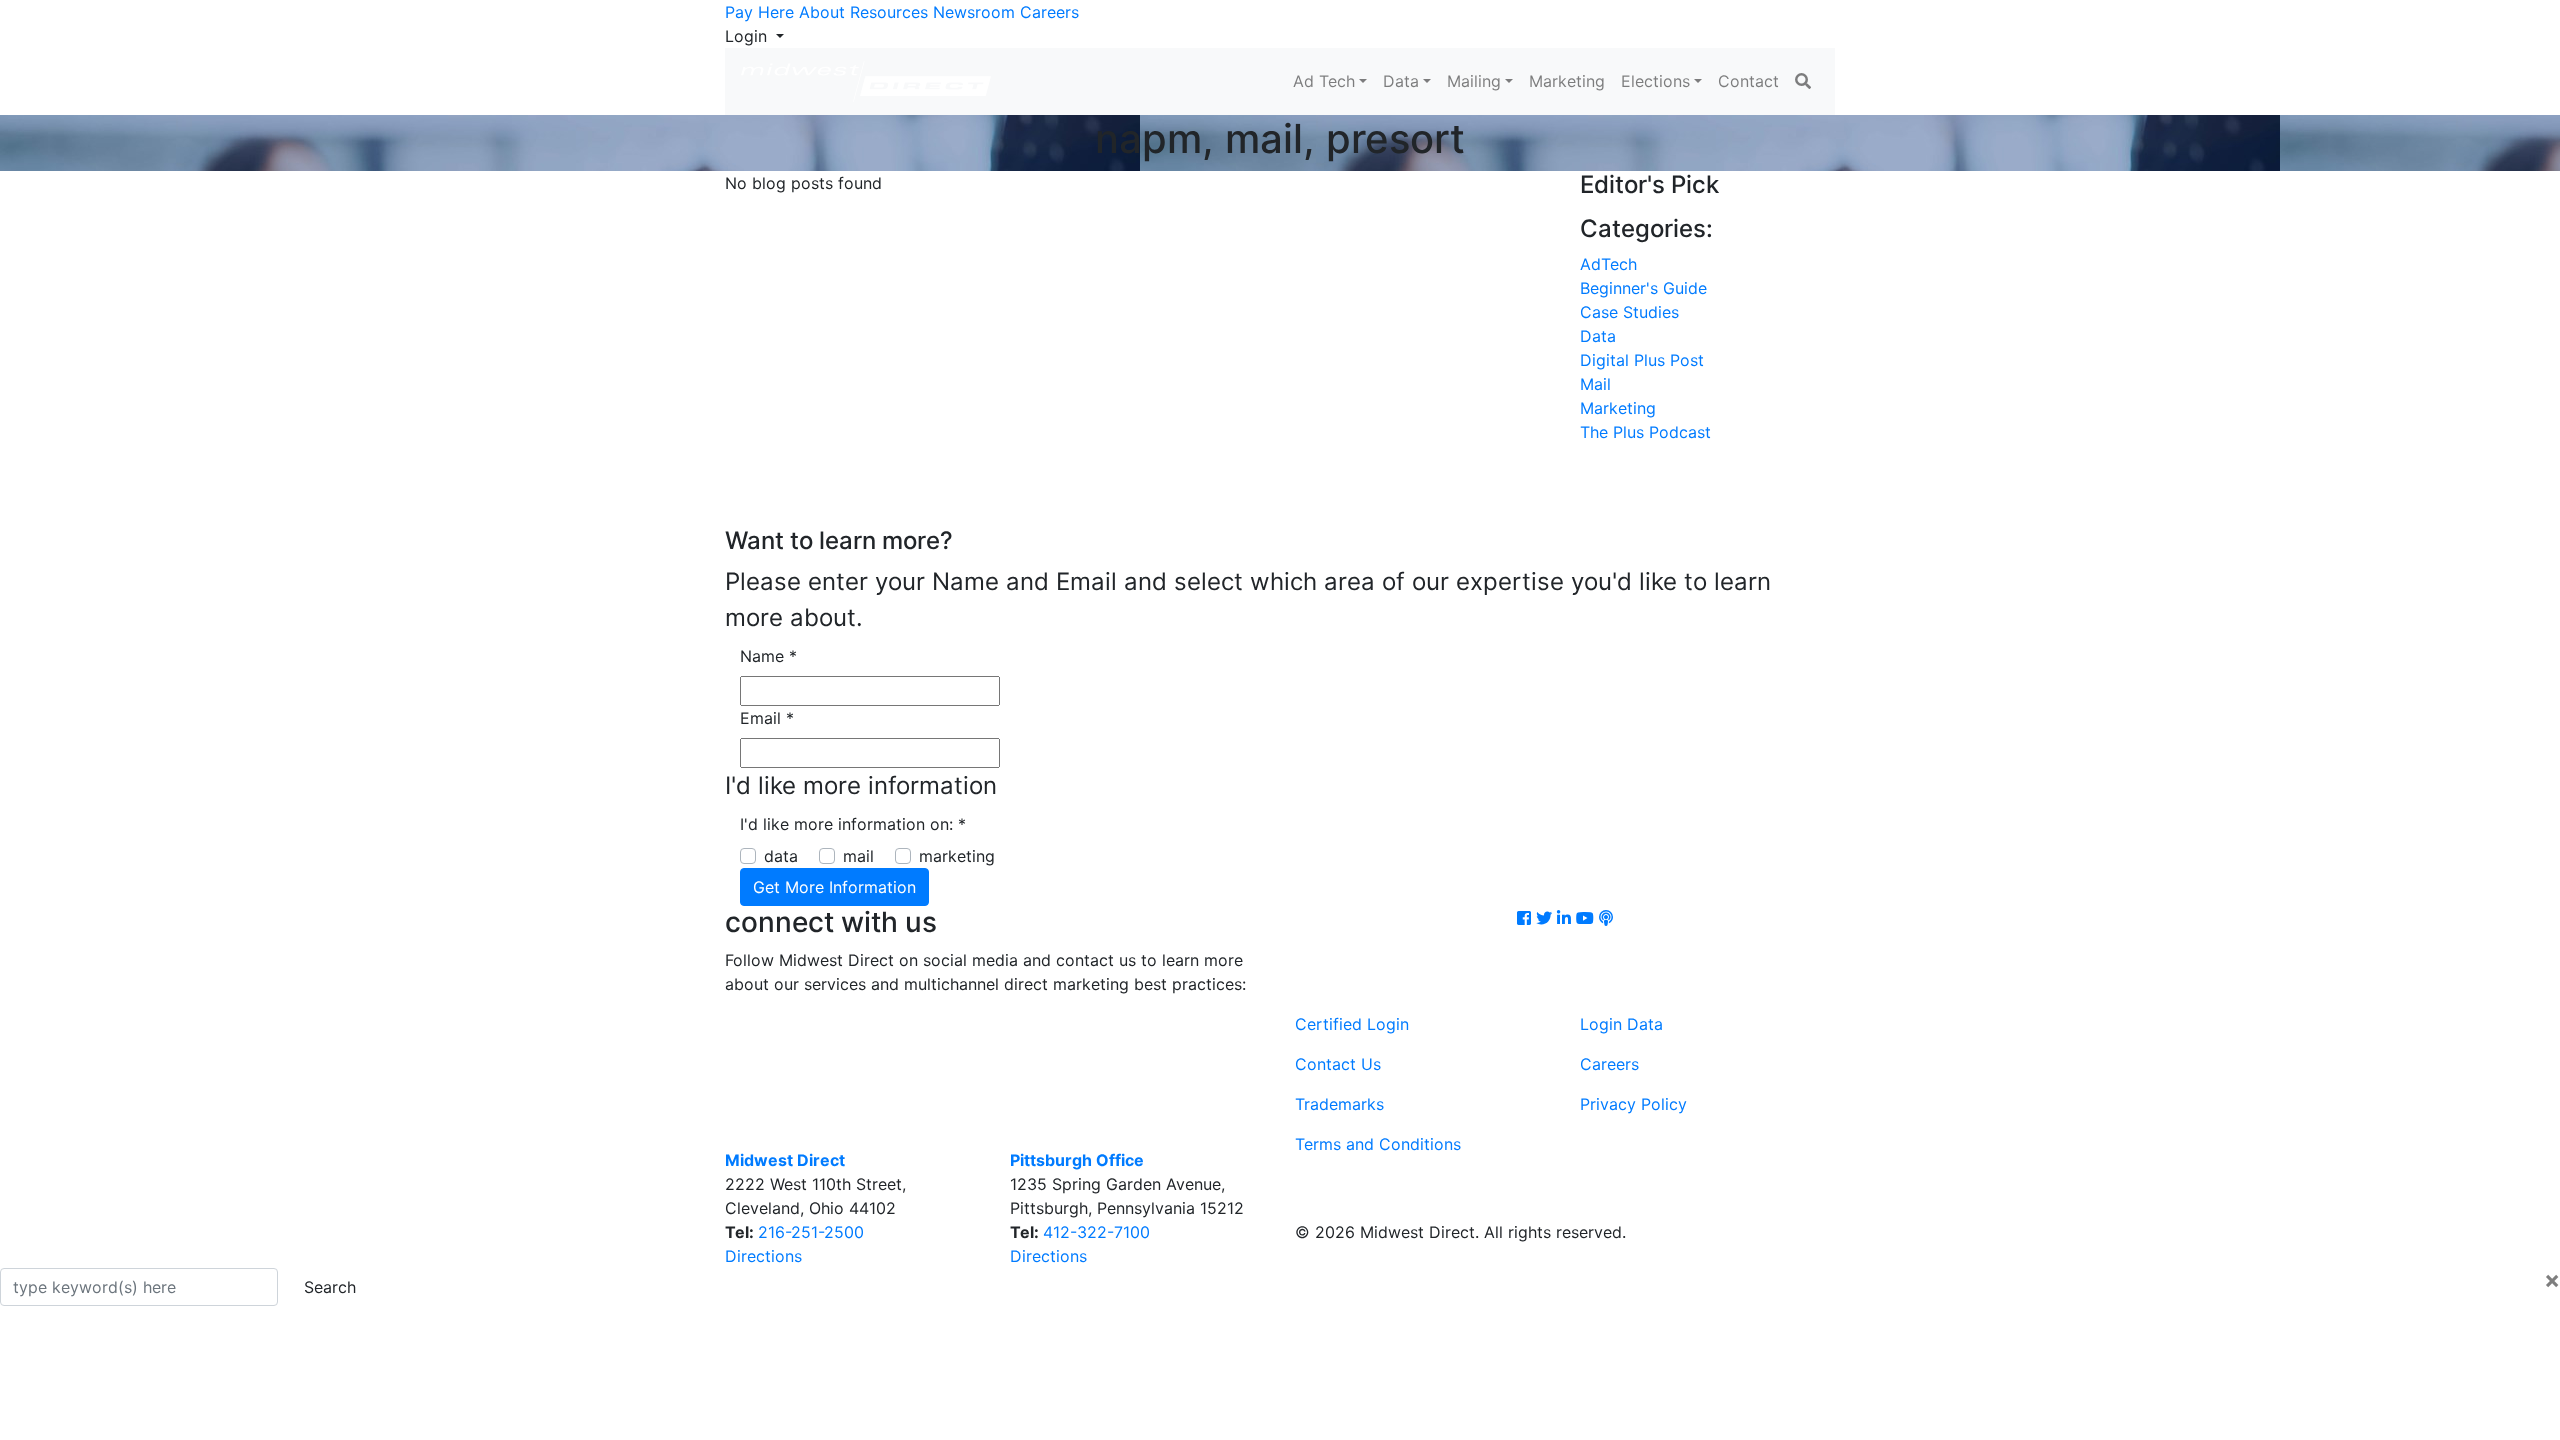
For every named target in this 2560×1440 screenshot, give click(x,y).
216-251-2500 (811, 1232)
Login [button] (748, 36)
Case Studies (1629, 312)
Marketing (1567, 81)
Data (1401, 81)
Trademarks (1339, 1104)
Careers (1049, 12)
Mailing (1474, 81)
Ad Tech (1324, 81)
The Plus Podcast (1645, 432)
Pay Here (759, 12)
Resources (889, 12)
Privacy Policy (1633, 1104)
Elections (1655, 81)
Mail (1595, 384)
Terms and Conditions (1378, 1144)
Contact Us (1338, 1064)
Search (330, 1287)
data (781, 856)
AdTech (1608, 264)
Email (767, 718)
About (822, 12)
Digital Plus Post (1642, 360)
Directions (763, 1256)
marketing (957, 856)
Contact (1748, 81)
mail (858, 856)
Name (768, 656)
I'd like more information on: (853, 824)
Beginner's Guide (1643, 288)
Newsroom (974, 12)
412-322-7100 (1096, 1232)
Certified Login (1352, 1024)
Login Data (1621, 1024)
